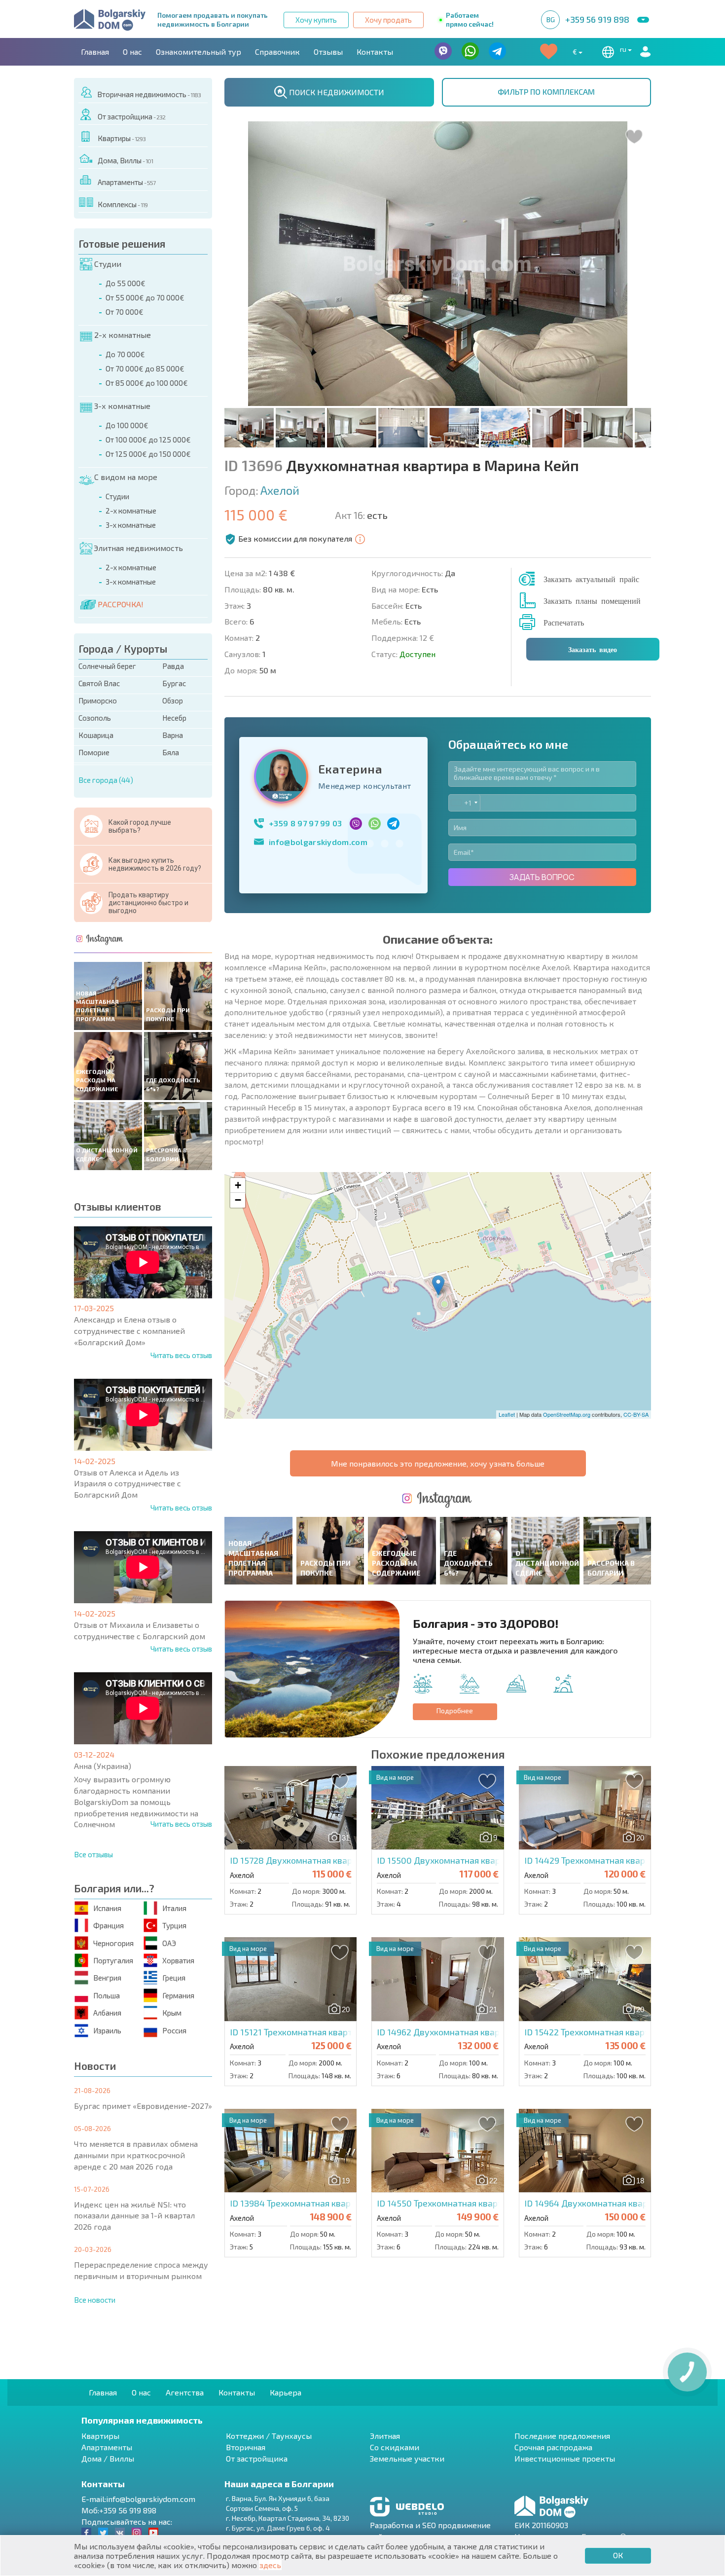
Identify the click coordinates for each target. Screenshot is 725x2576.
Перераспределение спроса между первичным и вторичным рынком (141, 2270)
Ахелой (280, 490)
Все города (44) (106, 780)
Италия (174, 1908)
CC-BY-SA (636, 1414)
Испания (107, 1908)
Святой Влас (99, 683)
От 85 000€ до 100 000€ (147, 383)
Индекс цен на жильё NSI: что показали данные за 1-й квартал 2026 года (134, 2216)
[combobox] (464, 803)
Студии (108, 264)
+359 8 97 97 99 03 (306, 823)
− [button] (238, 1200)
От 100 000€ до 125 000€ (148, 440)
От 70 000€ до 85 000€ (145, 368)
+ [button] (238, 1185)
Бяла (171, 752)
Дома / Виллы (108, 2458)
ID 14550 (494, 2203)
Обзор (173, 700)
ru (624, 49)
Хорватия (178, 1960)
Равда (173, 666)
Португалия (113, 1960)
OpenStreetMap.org (567, 1414)
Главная (95, 52)
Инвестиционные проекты (565, 2458)
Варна (173, 735)
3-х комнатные (122, 406)
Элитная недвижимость (138, 548)
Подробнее (455, 1711)
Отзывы (328, 52)
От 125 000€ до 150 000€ (148, 454)
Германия (178, 1995)
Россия (174, 2030)
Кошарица (96, 735)
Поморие (94, 752)
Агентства (185, 2392)
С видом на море (126, 477)
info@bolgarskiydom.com (318, 842)
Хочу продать (388, 20)
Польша (107, 1995)
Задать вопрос (542, 877)
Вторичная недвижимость (149, 94)
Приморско (98, 700)
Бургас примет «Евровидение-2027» (143, 2106)
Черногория (113, 1943)
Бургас (174, 683)
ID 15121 (339, 2032)
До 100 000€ (127, 425)
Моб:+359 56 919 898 (119, 2510)
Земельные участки (407, 2458)
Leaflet (507, 1414)
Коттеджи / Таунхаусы (269, 2436)
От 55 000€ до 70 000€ (145, 297)
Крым (172, 2013)
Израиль (107, 2030)
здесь (270, 2565)
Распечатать (564, 622)
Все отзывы (93, 1854)
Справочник (277, 52)
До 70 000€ (125, 354)
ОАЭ (169, 1943)
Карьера (286, 2392)
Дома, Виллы (125, 160)
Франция (109, 1925)
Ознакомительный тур (199, 52)
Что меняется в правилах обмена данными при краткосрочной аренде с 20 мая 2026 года (136, 2155)
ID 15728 (347, 1860)
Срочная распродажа (553, 2447)
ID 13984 (318, 2203)
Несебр (174, 718)
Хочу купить (316, 20)
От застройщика (131, 116)
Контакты (375, 52)
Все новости (95, 2300)
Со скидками (395, 2447)
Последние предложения (562, 2436)
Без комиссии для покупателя (295, 538)
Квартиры (122, 138)
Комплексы (123, 204)
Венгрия (107, 1978)
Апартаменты (127, 182)
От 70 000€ (125, 312)
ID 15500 (494, 1860)
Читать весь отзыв (181, 1355)
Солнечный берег (107, 666)
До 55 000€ (126, 283)
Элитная (385, 2436)
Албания (107, 2013)
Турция (174, 1925)
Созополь (95, 718)
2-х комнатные (123, 335)
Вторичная (246, 2447)
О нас (132, 52)
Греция (174, 1978)
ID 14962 (480, 2032)
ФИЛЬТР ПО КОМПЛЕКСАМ (546, 92)
